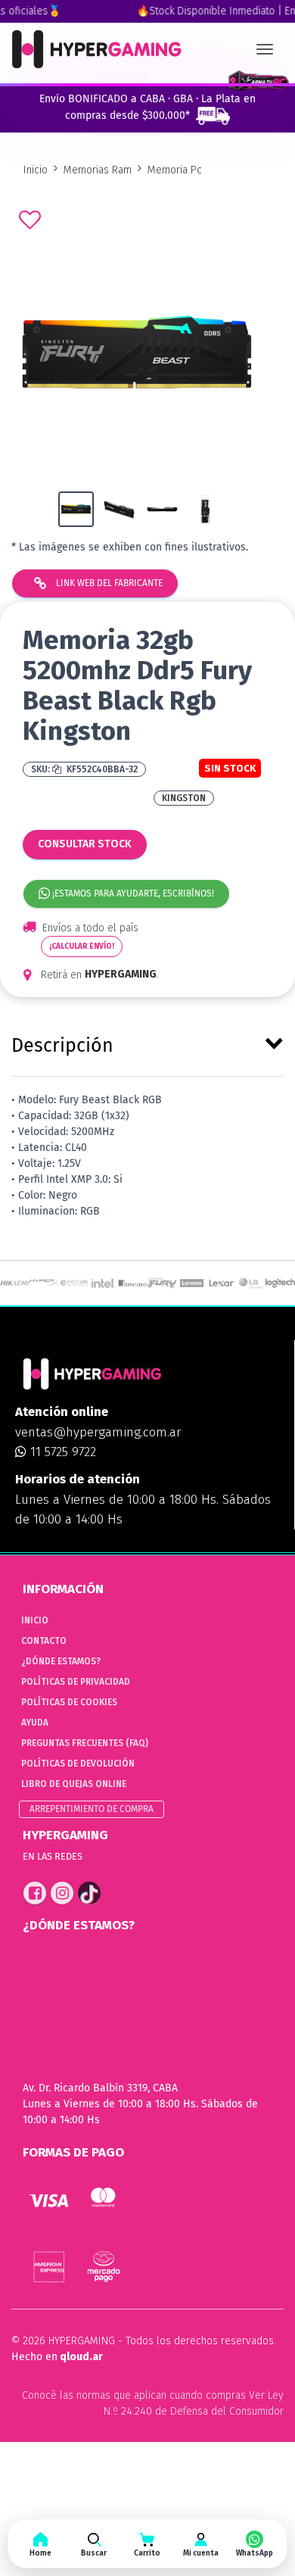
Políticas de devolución (78, 1764)
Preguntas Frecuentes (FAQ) (85, 1743)
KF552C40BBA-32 (101, 769)
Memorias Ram (98, 170)
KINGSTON (184, 798)
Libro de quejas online (74, 1784)
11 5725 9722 (61, 1452)
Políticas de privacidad (76, 1682)
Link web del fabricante (108, 583)
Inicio (36, 170)
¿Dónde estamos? (61, 1661)
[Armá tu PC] (258, 81)
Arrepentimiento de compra (92, 1809)
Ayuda (35, 1723)
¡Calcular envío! (82, 947)
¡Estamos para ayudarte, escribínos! (132, 893)
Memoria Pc (175, 170)
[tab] (147, 1043)
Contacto (44, 1641)
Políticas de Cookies (69, 1702)
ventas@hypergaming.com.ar (98, 1432)
